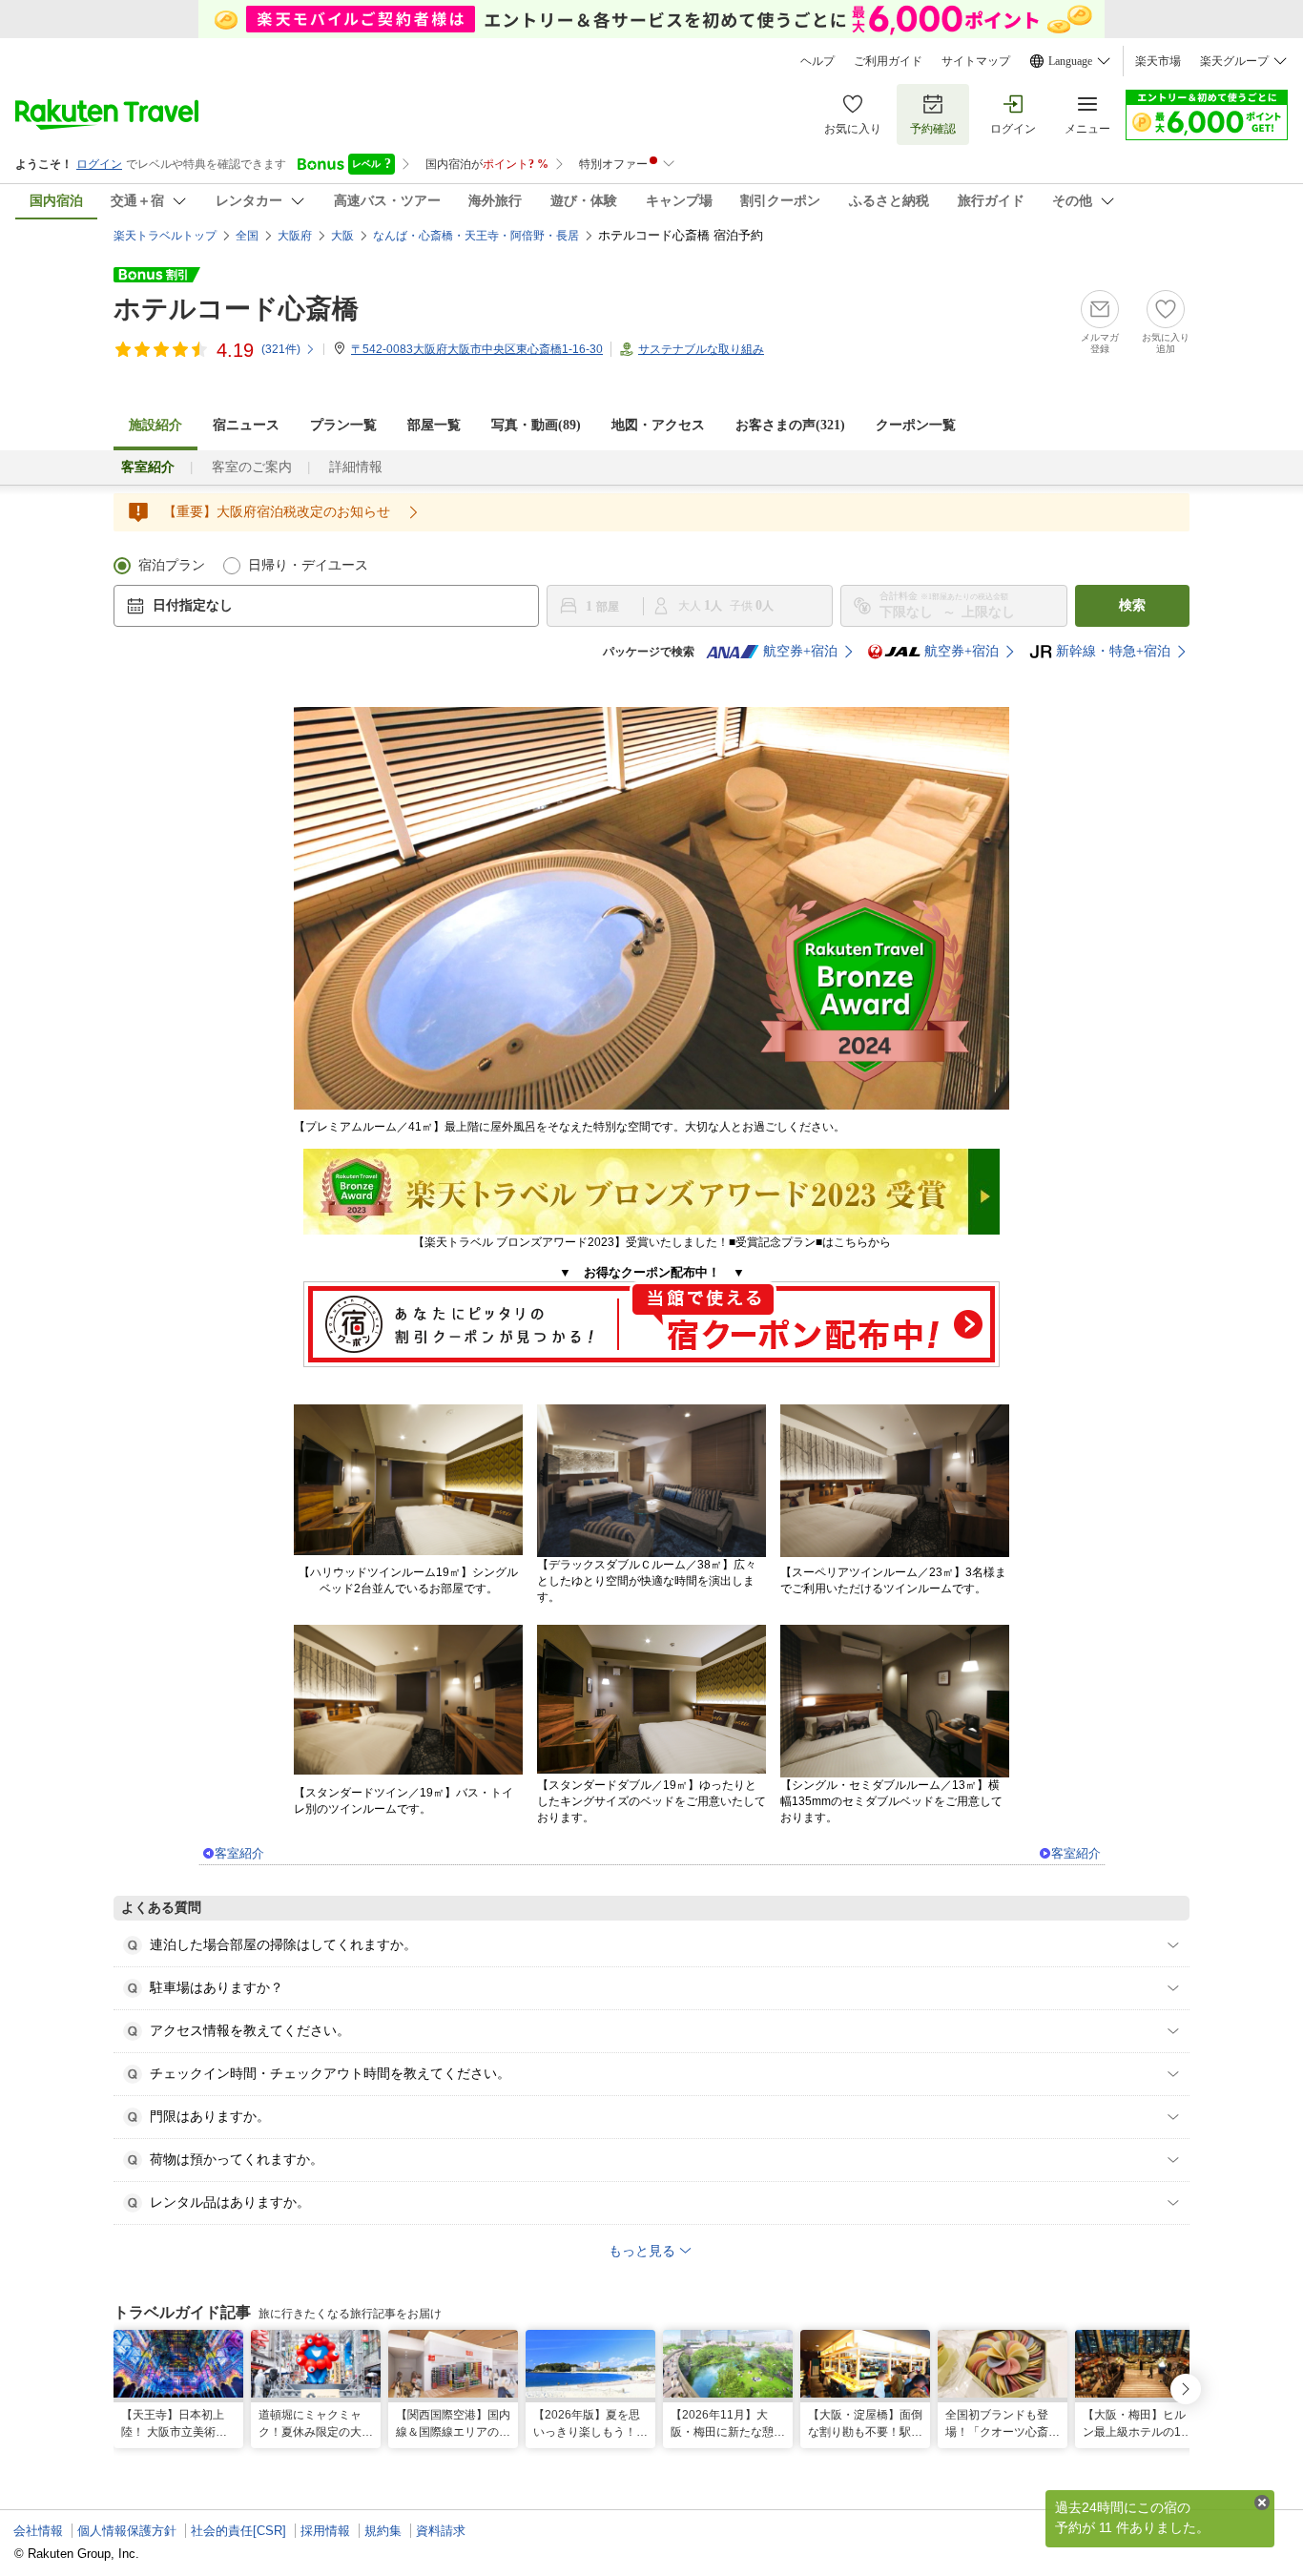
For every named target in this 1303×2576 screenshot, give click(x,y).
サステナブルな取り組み (701, 349)
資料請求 (441, 2531)
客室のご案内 (252, 467)
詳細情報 (356, 467)
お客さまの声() (790, 425)
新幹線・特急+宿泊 (1113, 651)
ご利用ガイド (888, 61)
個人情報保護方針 (127, 2531)
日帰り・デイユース (308, 565)
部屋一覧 (434, 425)
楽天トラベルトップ (165, 236)
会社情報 (38, 2531)
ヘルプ (817, 61)
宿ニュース (246, 425)
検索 (1132, 605)
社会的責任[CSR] (238, 2531)
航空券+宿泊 (800, 651)
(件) (281, 349)
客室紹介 (239, 1853)
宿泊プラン (172, 565)
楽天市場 (1158, 61)
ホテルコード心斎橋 (236, 309)
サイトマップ (976, 61)
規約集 (383, 2531)
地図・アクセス (658, 425)
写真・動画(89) (536, 425)
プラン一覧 (343, 425)
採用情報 (325, 2531)
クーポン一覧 (916, 425)
